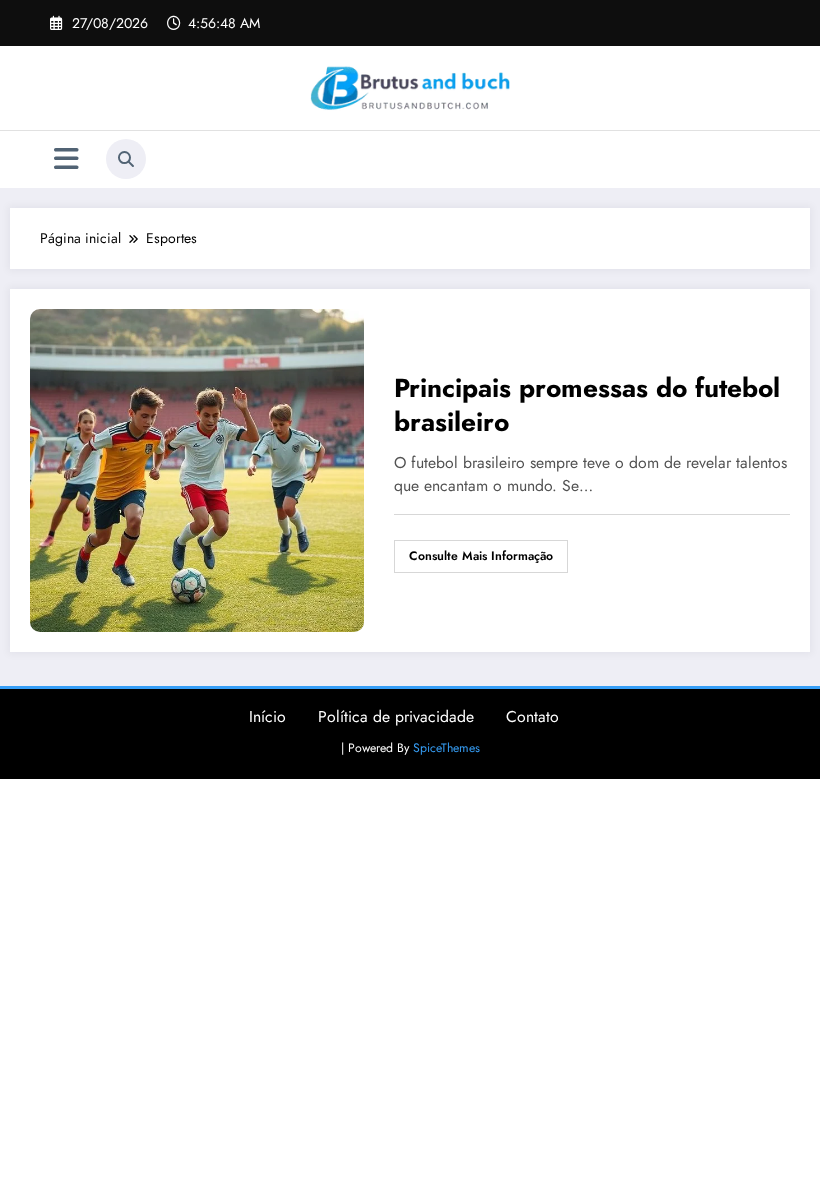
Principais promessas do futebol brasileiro (587, 405)
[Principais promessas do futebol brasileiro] (197, 468)
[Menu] (66, 159)
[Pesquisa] (126, 159)
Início (267, 716)
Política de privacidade (396, 716)
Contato (532, 716)
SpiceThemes (446, 748)
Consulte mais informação (481, 556)
